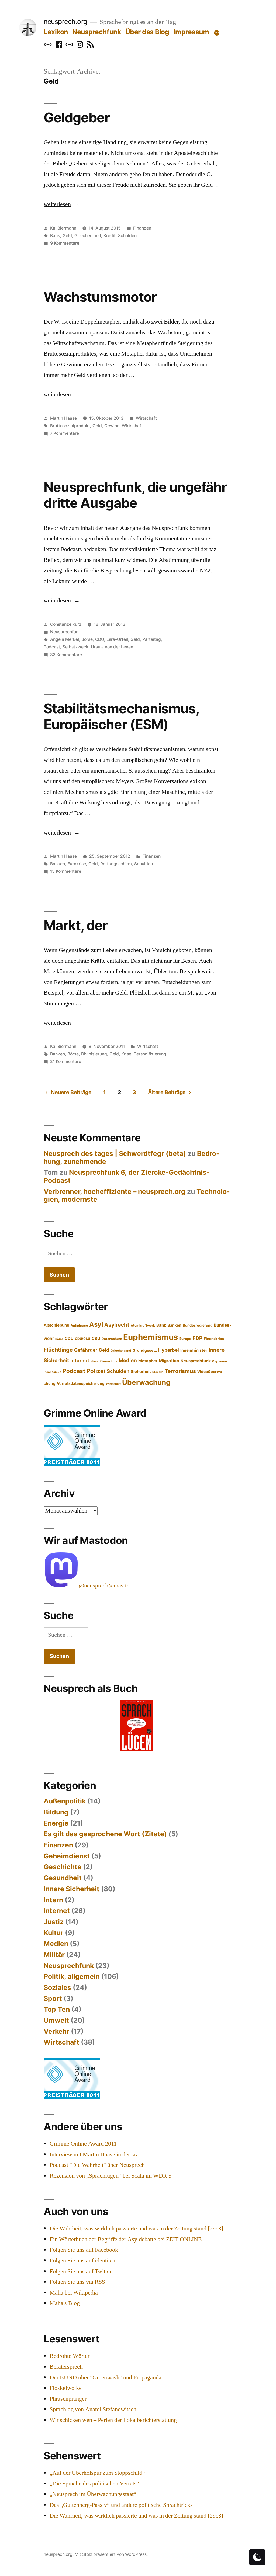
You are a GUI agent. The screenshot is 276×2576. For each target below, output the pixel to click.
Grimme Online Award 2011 (83, 2144)
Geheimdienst (67, 1856)
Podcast (52, 647)
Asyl (96, 1324)
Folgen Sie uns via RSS (77, 2282)
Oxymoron (220, 1361)
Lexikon (56, 32)
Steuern (158, 1372)
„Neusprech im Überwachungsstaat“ (93, 2494)
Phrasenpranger (68, 2399)
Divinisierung (94, 1054)
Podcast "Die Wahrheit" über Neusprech (97, 2165)
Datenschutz (112, 1339)
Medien (128, 1360)
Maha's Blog (65, 2303)
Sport (53, 1998)
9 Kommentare (65, 243)
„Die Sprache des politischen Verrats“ (94, 2484)
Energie (56, 1823)
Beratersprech (66, 2367)
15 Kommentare (66, 871)
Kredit (110, 236)
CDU (100, 639)
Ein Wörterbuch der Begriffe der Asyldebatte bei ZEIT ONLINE (126, 2239)
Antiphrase (79, 1326)
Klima (94, 1361)
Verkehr (56, 2031)
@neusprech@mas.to (104, 1586)
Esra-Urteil (117, 639)
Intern (53, 1900)
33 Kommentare (66, 655)
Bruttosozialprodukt (70, 426)
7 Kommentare (65, 433)
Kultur (54, 1933)
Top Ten (57, 2009)
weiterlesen (59, 204)
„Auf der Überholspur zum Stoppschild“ (97, 2473)
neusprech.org (65, 22)
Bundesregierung (198, 1325)
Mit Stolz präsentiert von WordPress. (111, 2554)
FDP (198, 1338)
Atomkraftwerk (143, 1326)
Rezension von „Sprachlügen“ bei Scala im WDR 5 (111, 2176)
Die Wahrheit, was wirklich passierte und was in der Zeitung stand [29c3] (136, 2229)
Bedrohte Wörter (70, 2356)
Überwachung (146, 1382)
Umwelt (56, 2020)
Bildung (56, 1812)
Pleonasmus (52, 1372)
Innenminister (194, 1350)
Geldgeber (77, 117)
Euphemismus (151, 1337)
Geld (67, 236)
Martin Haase (63, 418)
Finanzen (142, 228)
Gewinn (112, 426)
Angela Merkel (65, 639)
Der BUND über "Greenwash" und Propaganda (106, 2377)
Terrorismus (180, 1371)
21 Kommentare (66, 1061)
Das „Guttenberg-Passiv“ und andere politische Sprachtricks (121, 2505)
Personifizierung (150, 1054)
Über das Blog (147, 32)
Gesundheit (63, 1878)
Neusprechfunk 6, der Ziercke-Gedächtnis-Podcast (127, 1176)
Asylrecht (117, 1325)
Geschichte (63, 1867)
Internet (80, 1360)
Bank (55, 236)
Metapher (148, 1361)
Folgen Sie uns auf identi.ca (82, 2261)
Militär (54, 1955)
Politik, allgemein (72, 1976)
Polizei (96, 1371)
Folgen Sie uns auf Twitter (81, 2271)
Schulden (127, 236)
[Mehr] (217, 33)
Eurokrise (77, 864)
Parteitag (152, 639)
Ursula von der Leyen (112, 647)
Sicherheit (141, 1372)
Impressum (191, 32)
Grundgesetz (145, 1350)
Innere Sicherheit (72, 1889)
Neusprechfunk (96, 32)
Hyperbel (169, 1350)
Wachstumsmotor (100, 297)
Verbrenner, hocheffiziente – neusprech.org (115, 1191)
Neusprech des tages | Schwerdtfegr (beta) (115, 1153)
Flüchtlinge (58, 1350)
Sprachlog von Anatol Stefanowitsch (93, 2409)
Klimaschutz (108, 1361)
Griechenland (88, 236)
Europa (185, 1339)
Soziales (57, 1987)
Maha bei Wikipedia (74, 2293)
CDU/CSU (83, 1339)
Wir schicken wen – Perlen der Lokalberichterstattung (113, 2420)
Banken (58, 864)
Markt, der (76, 925)
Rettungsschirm (116, 864)
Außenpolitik (65, 1801)
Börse (87, 639)
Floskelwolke (66, 2388)
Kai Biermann (63, 228)
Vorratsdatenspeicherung (81, 1383)
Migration (169, 1361)
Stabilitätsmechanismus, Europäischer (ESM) (121, 716)
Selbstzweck (75, 647)
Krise (126, 1054)
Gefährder (86, 1350)
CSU (96, 1339)
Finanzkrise (214, 1339)
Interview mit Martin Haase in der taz (94, 2154)
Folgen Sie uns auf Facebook (84, 2250)
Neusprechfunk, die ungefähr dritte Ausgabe (135, 495)
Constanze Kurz (66, 624)
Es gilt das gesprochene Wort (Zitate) (105, 1834)
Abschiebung (56, 1325)
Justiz (54, 1922)
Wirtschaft (146, 418)
